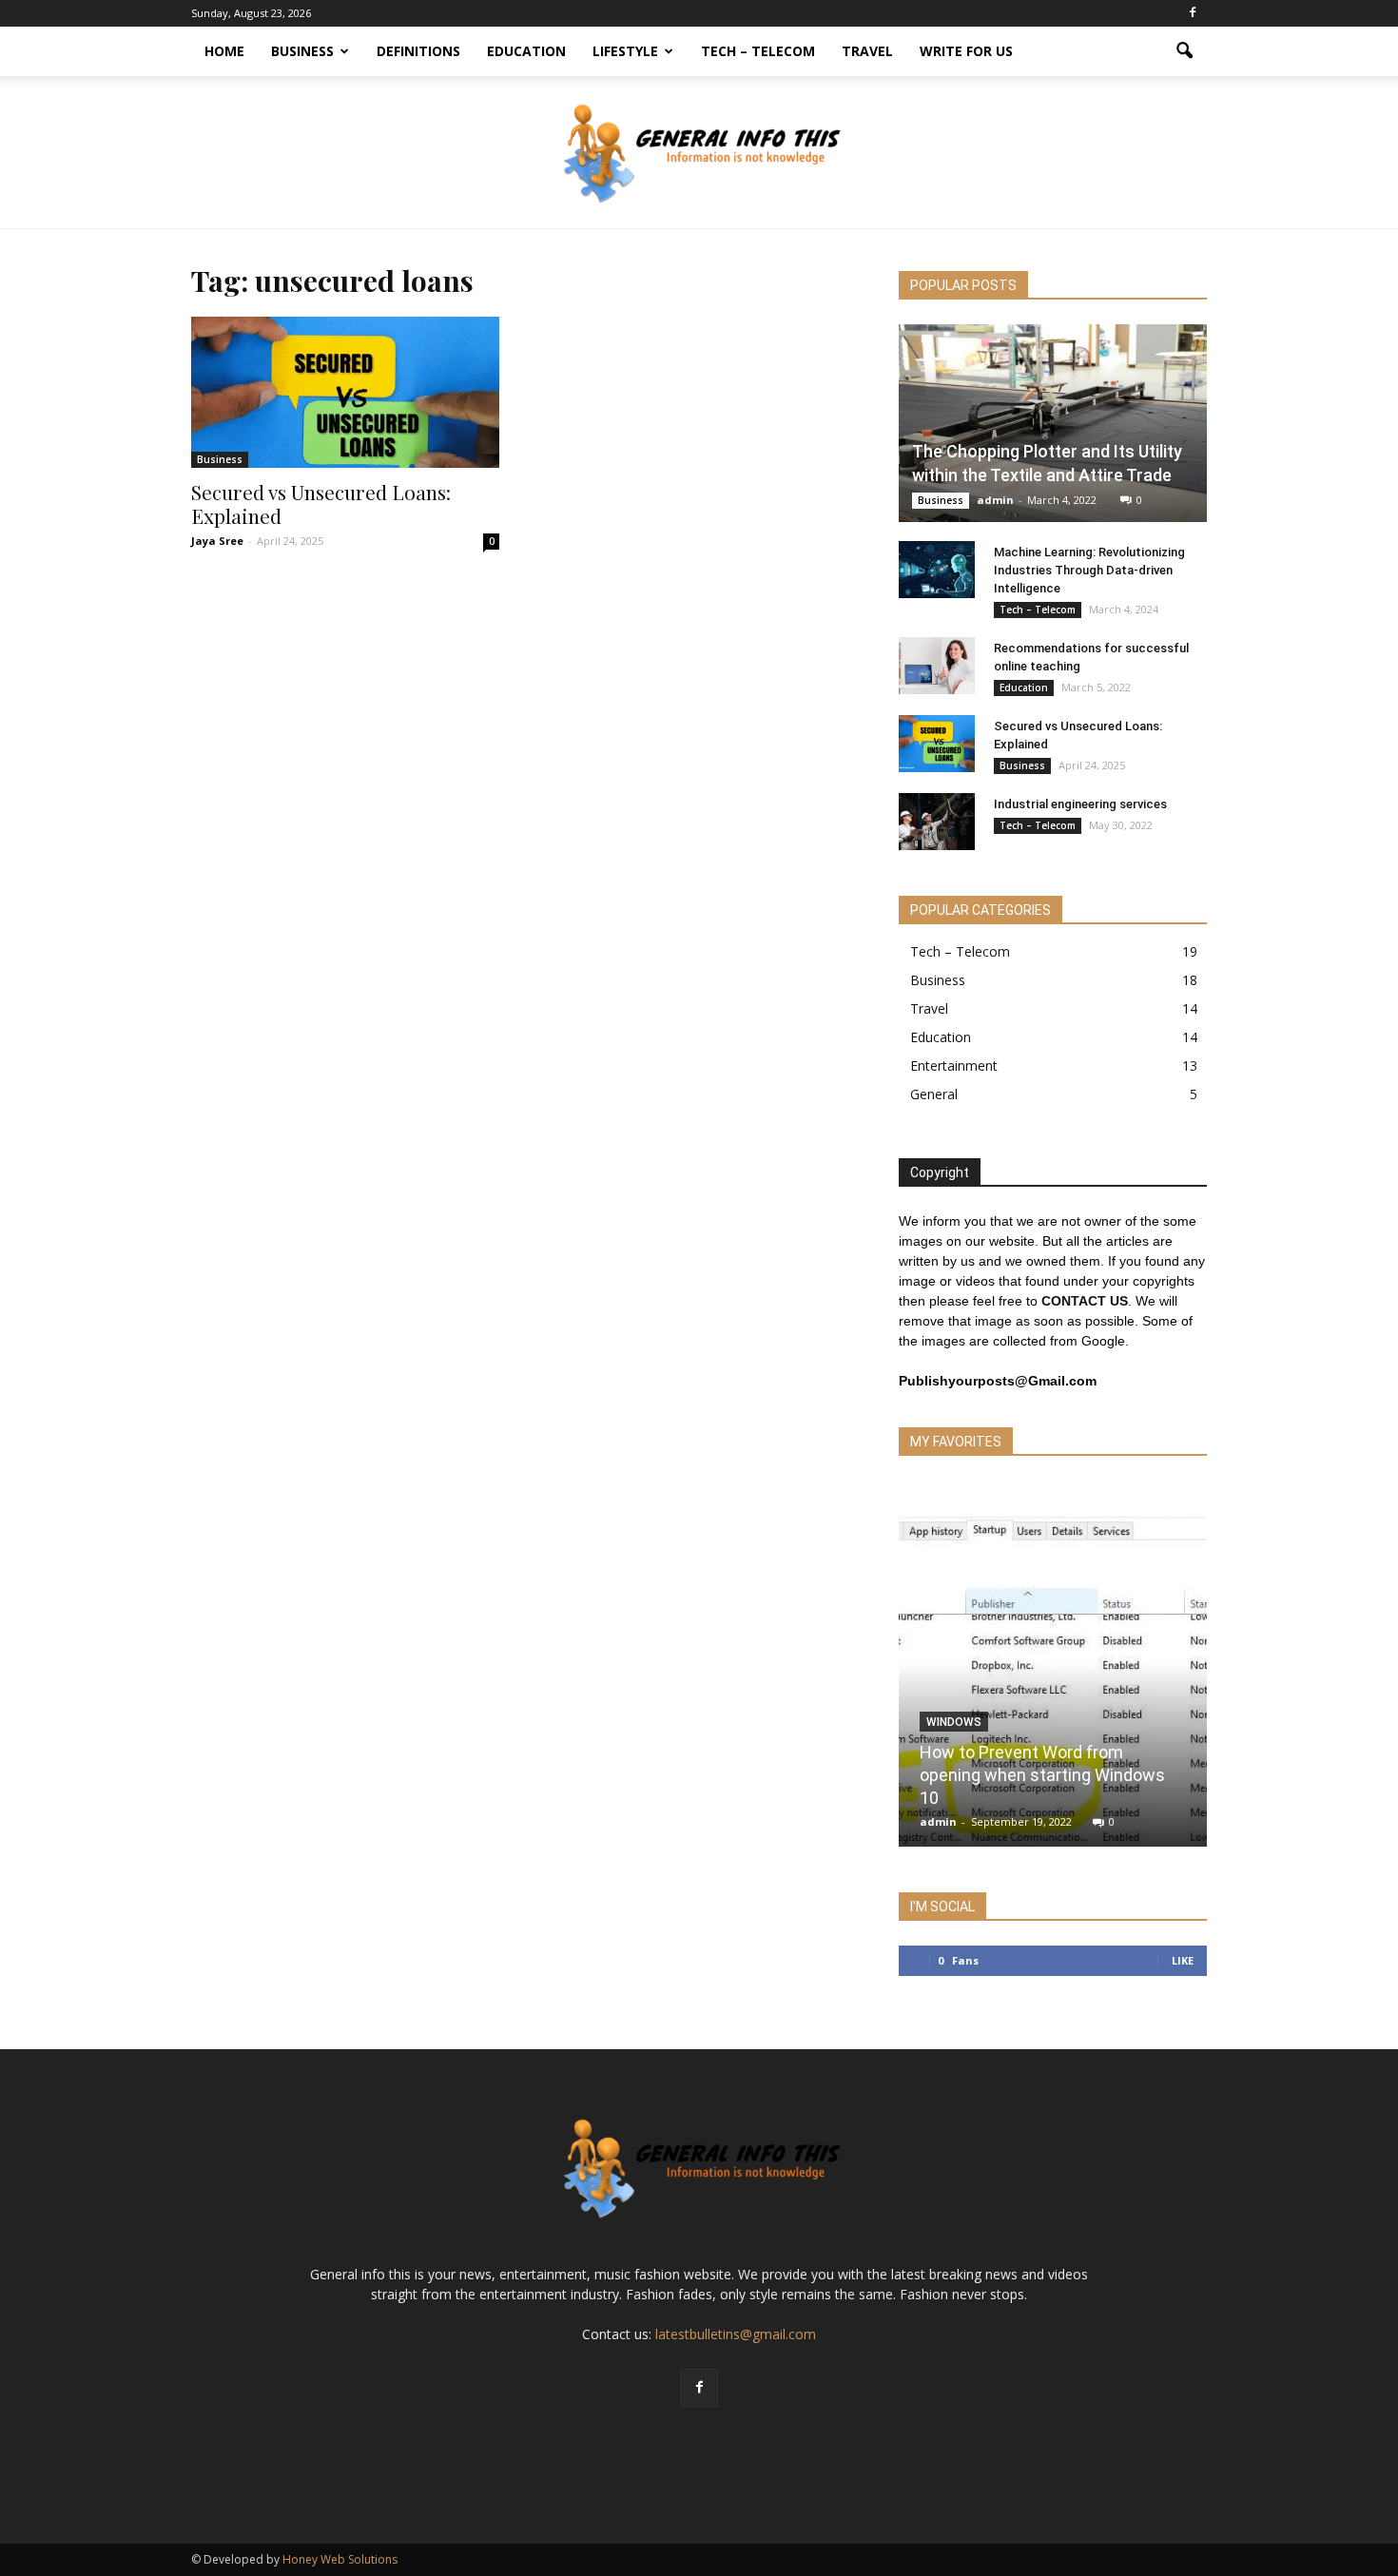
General (934, 1094)
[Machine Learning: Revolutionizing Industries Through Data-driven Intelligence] (937, 570)
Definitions (418, 51)
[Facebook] (1193, 13)
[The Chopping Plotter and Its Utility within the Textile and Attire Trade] (1053, 423)
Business (302, 51)
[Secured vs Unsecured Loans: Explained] (345, 392)
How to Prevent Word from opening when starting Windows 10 (1042, 1775)
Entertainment (954, 1065)
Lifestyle (625, 51)
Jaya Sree (217, 541)
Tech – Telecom (758, 51)
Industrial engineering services (1080, 804)
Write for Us (966, 51)
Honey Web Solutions (340, 2559)
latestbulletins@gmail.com (736, 2334)
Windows (954, 1722)
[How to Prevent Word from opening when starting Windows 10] (1053, 1671)
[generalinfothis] (699, 153)
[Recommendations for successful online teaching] (937, 666)
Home (224, 51)
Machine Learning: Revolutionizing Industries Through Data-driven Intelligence (1089, 570)
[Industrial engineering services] (937, 822)
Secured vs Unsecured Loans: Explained (321, 504)
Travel (867, 51)
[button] (1184, 51)
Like (1183, 1960)
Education (526, 51)
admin (995, 500)
